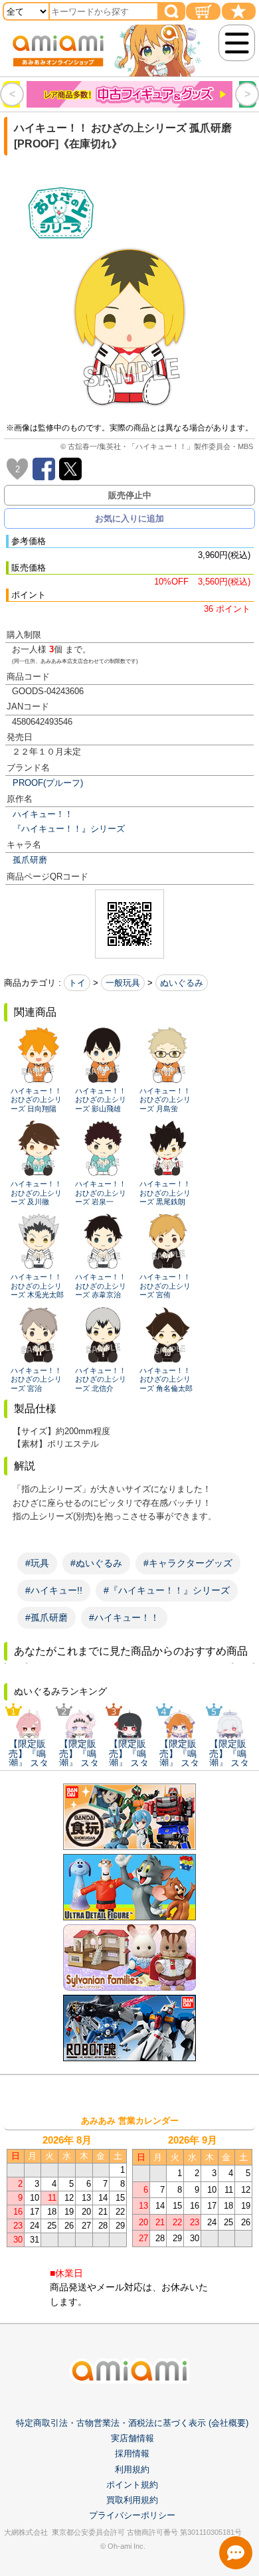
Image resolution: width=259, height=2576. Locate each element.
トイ (77, 983)
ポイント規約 (132, 2485)
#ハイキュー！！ (124, 1617)
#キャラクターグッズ (188, 1563)
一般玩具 (123, 983)
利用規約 (132, 2469)
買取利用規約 (132, 2500)
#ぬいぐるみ (96, 1563)
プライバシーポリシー (132, 2515)
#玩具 (37, 1563)
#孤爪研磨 (46, 1617)
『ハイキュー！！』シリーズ (69, 829)
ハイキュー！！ (43, 814)
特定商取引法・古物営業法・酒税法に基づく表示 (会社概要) (132, 2423)
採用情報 (132, 2453)
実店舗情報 (132, 2438)
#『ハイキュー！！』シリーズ (167, 1590)
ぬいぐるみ (182, 983)
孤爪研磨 (30, 860)
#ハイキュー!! (54, 1590)
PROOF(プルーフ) (48, 783)
